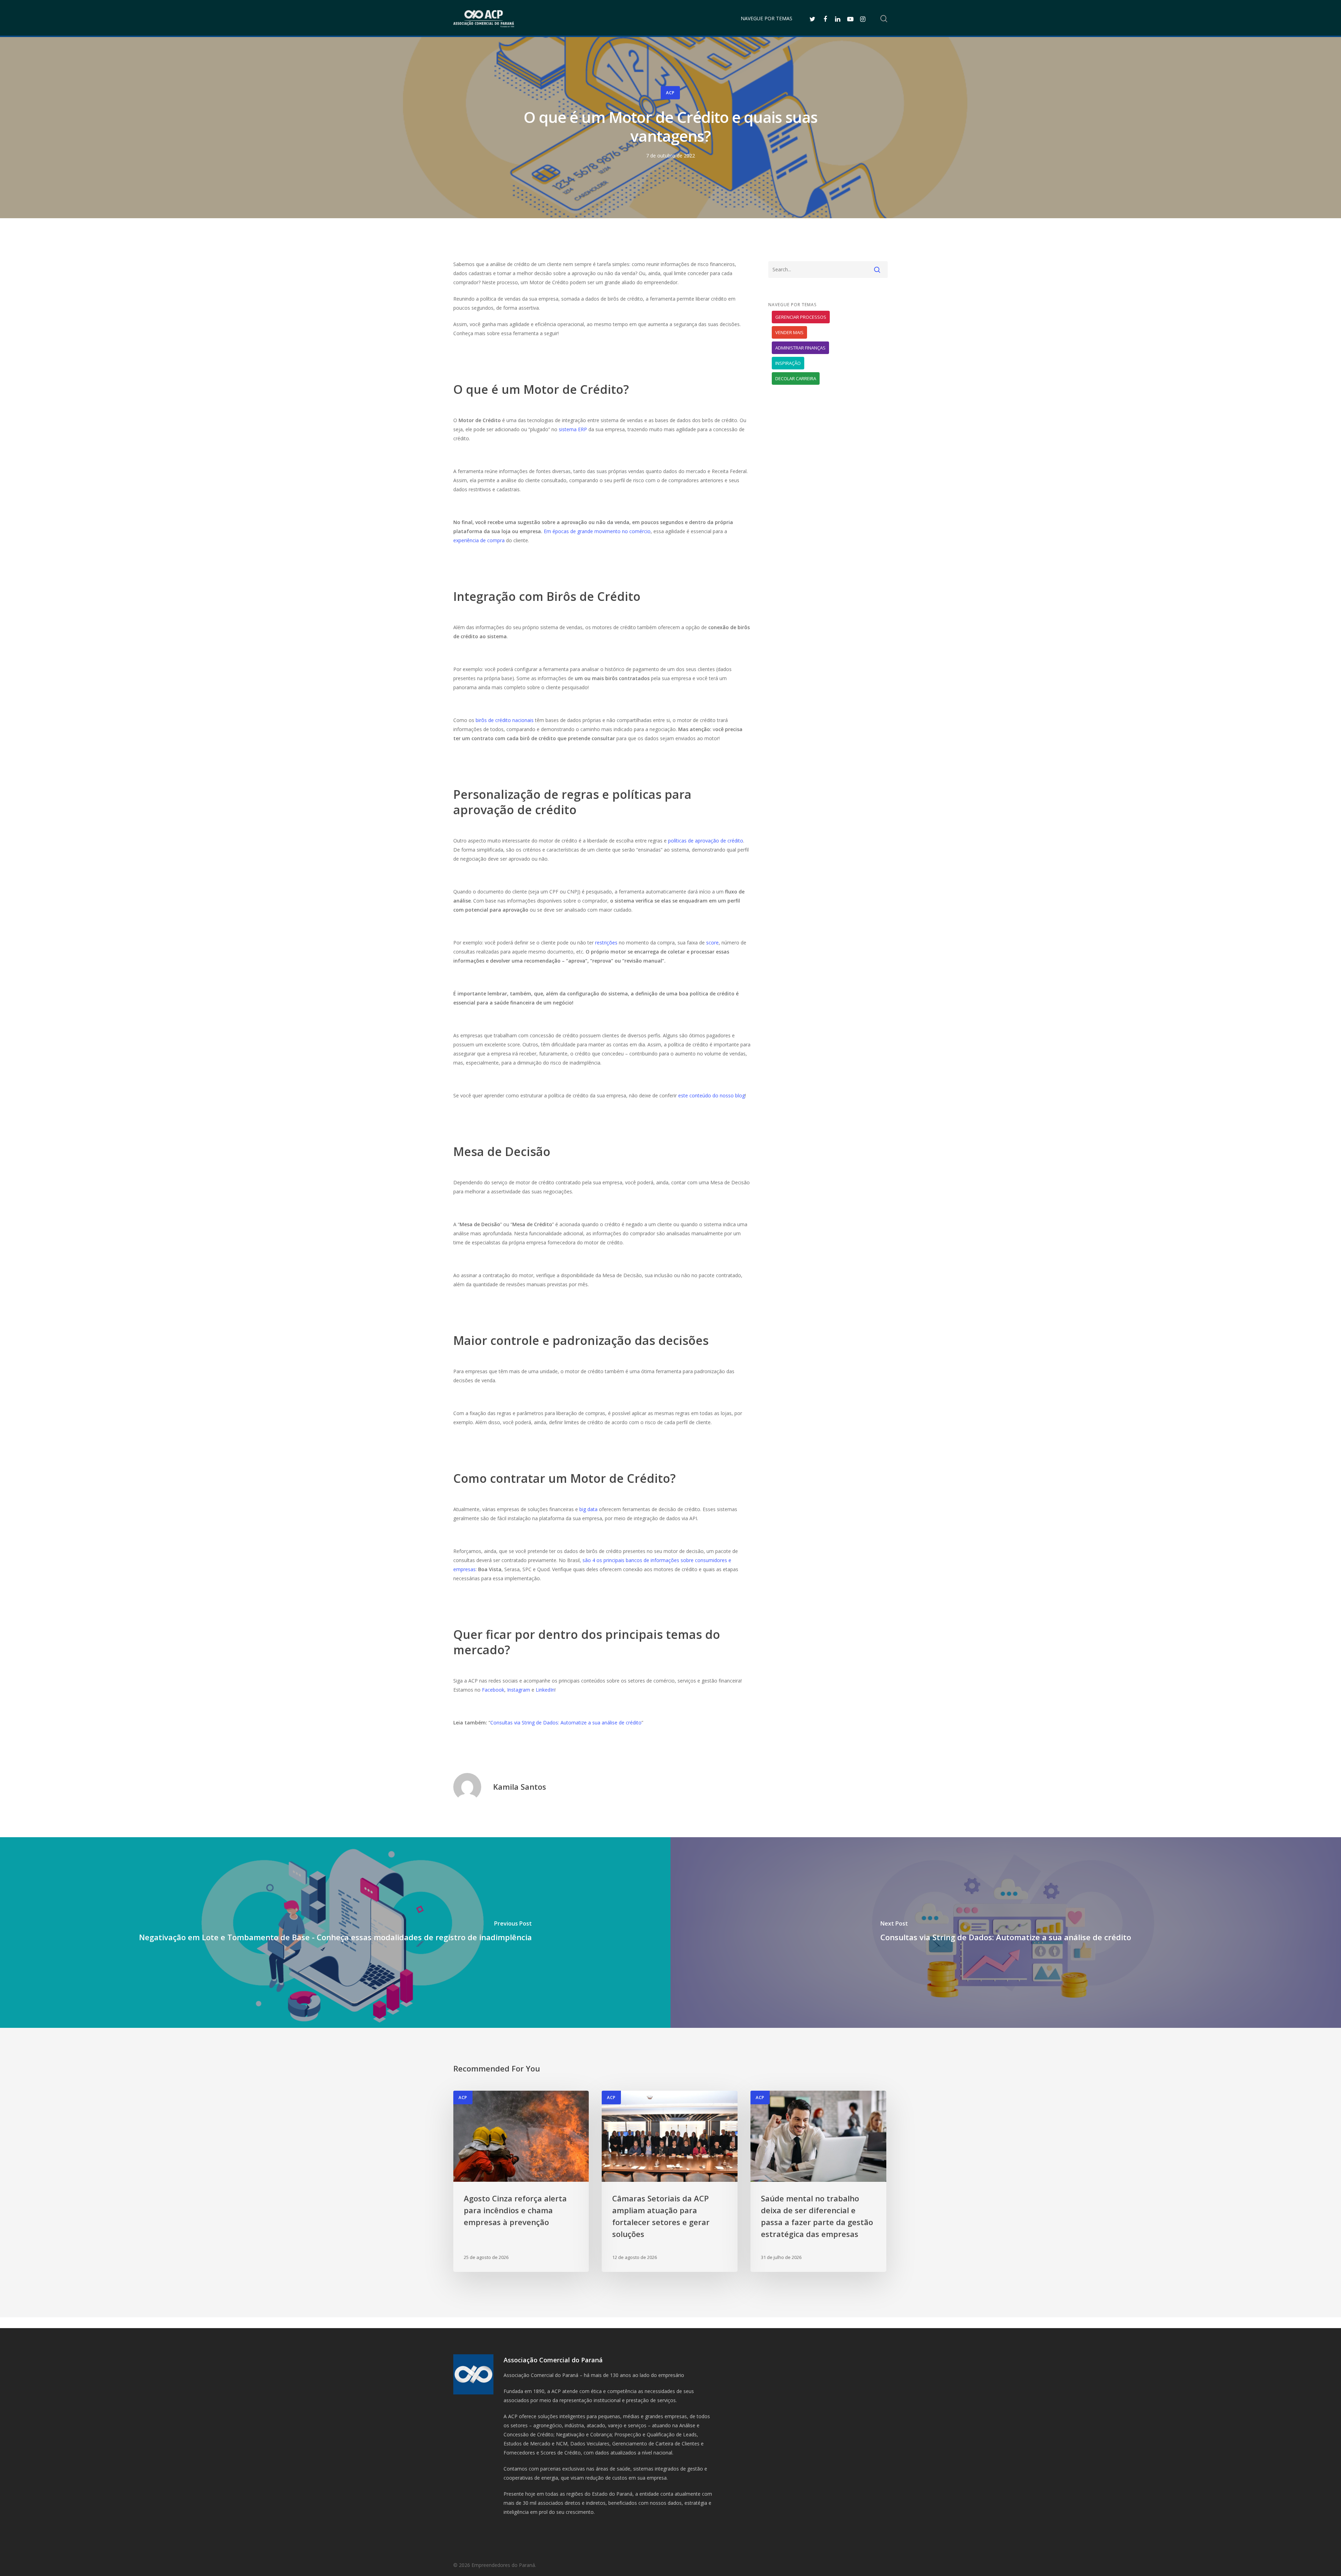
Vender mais (789, 332)
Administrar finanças (800, 348)
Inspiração (788, 363)
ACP (670, 93)
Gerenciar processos (801, 317)
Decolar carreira (796, 378)
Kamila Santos (520, 1787)
